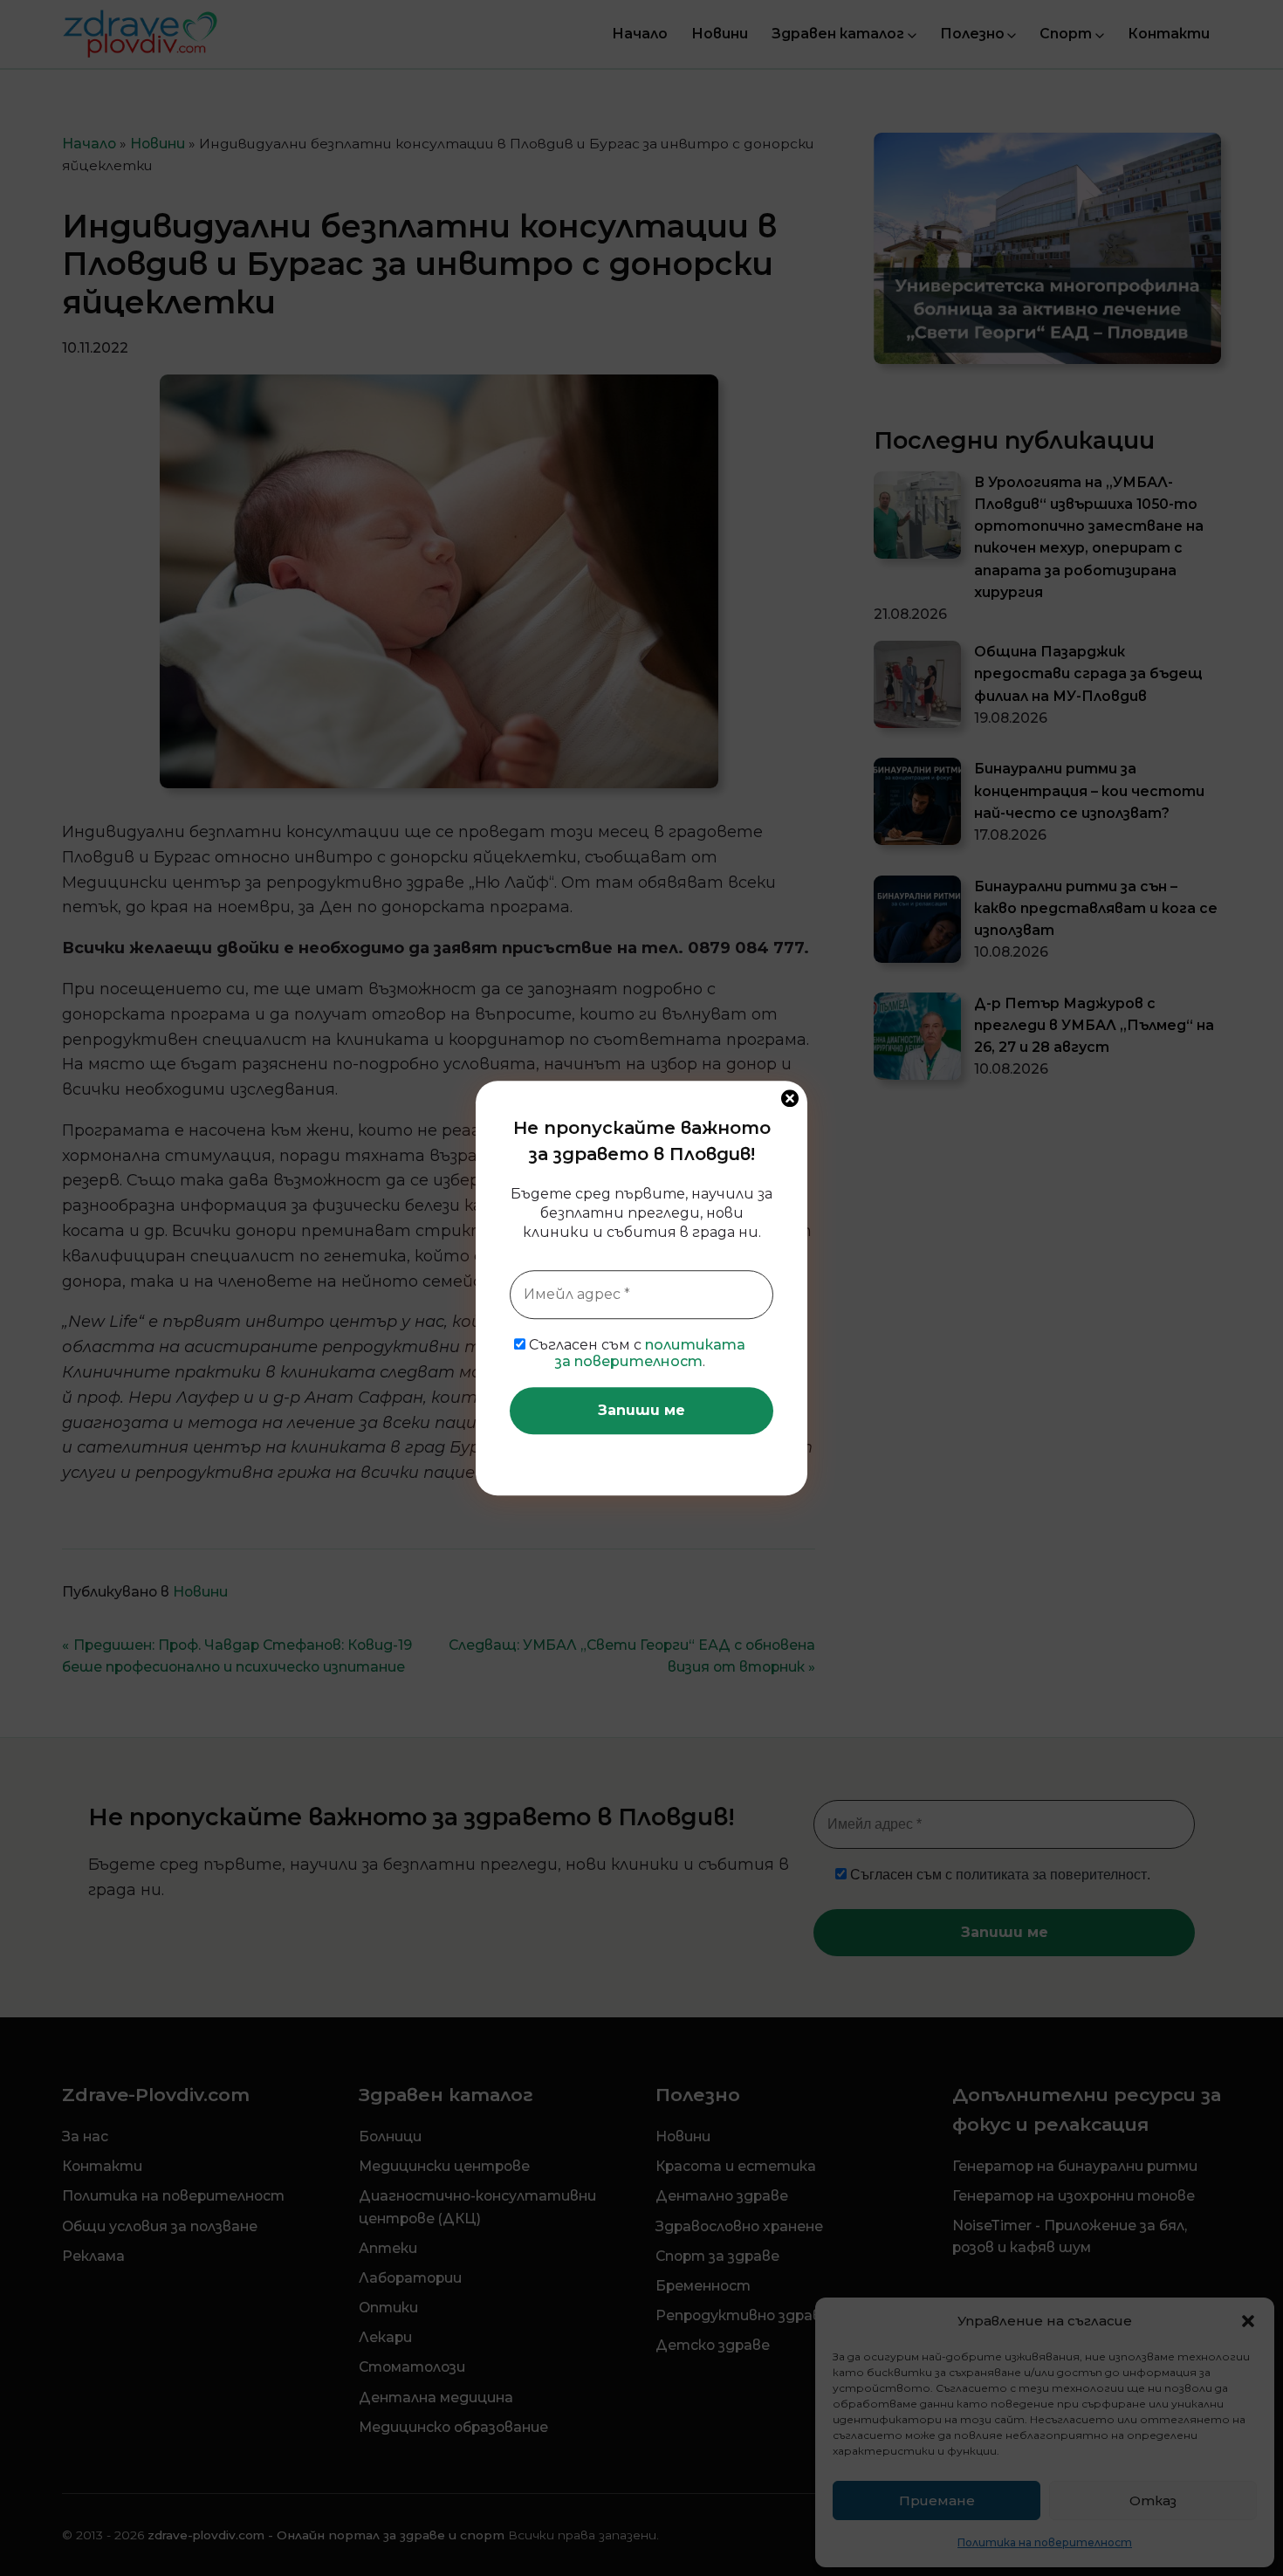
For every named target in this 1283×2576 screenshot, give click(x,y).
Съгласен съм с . (635, 1353)
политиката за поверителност (651, 1353)
